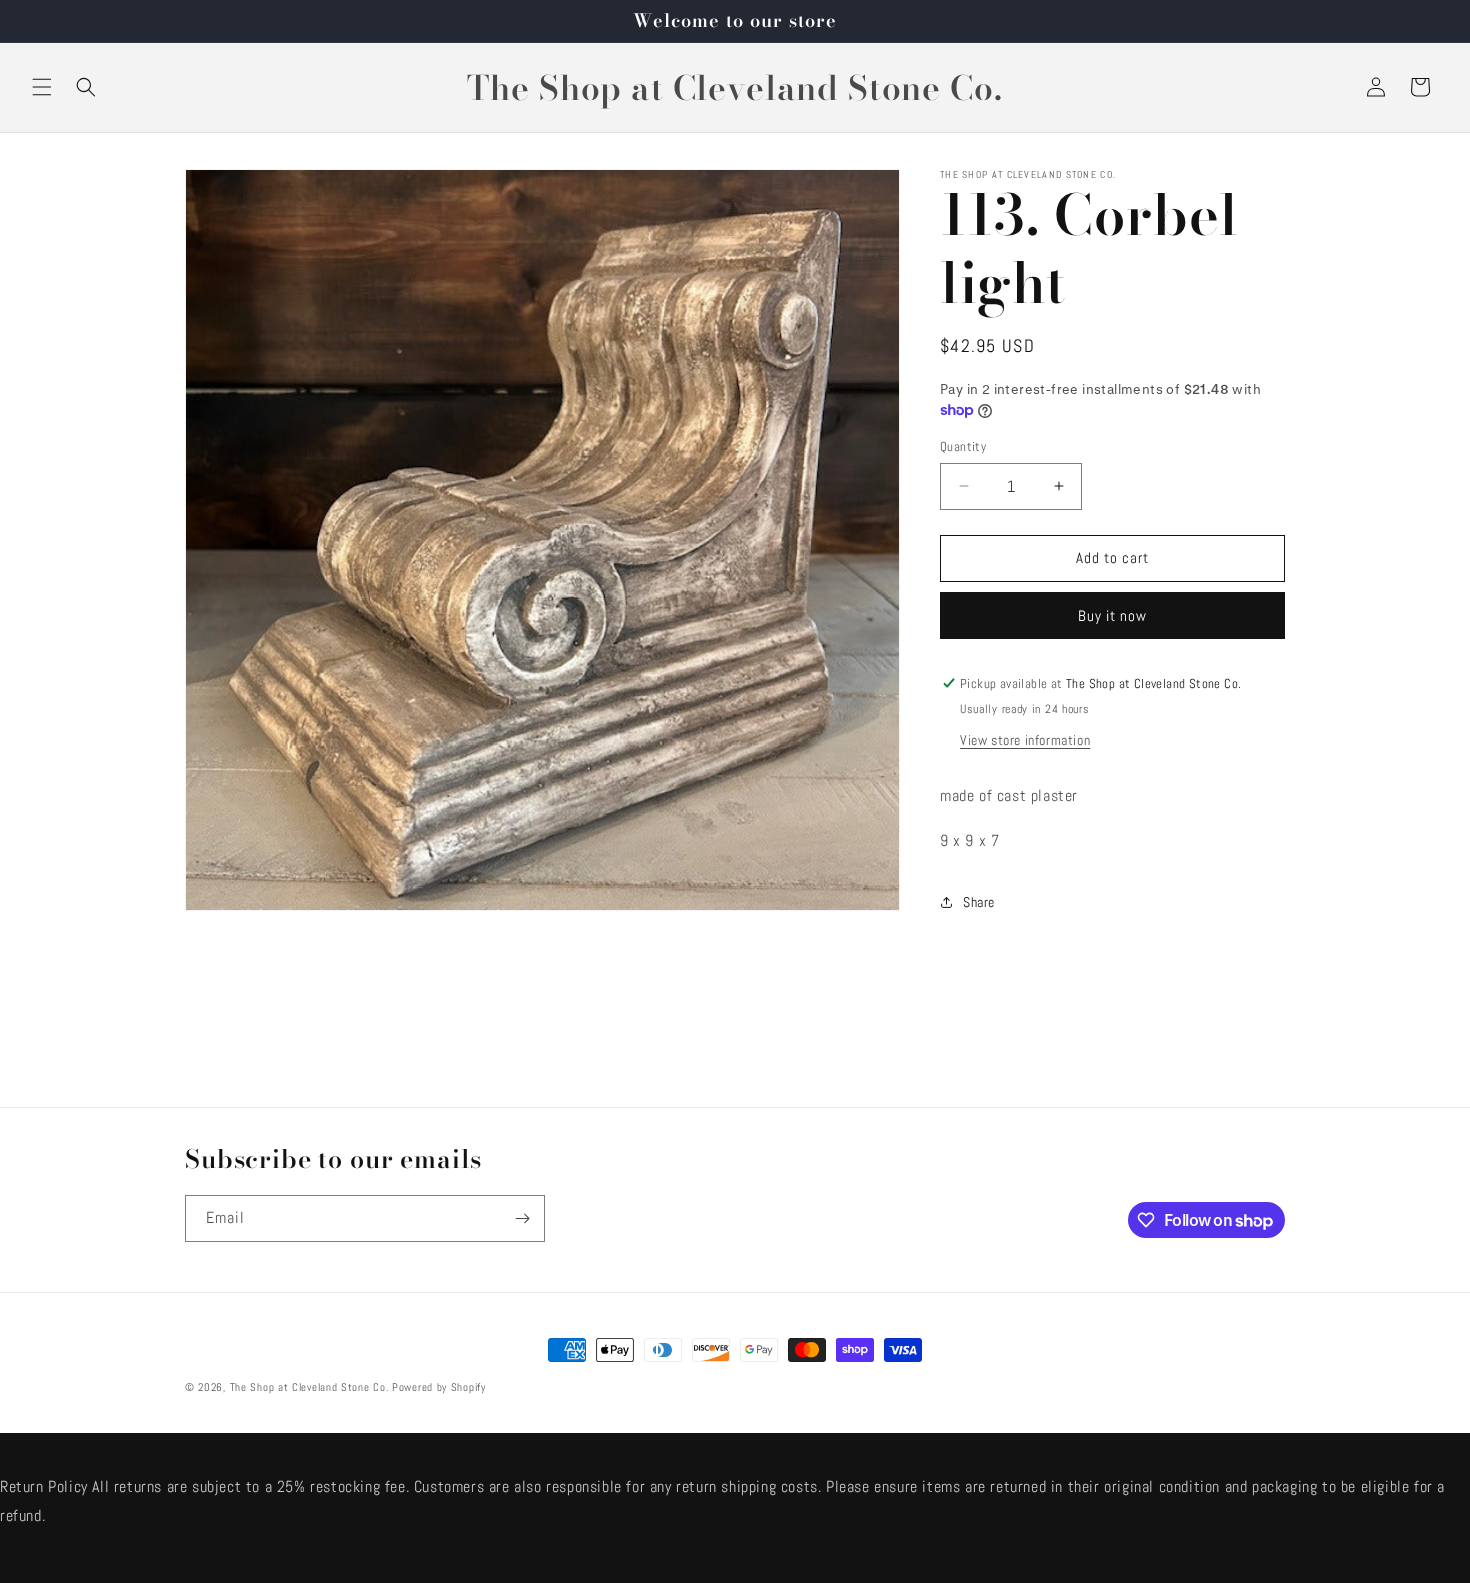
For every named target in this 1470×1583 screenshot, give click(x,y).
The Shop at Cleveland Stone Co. (309, 1387)
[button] (42, 87)
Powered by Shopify (439, 1387)
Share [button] (979, 902)
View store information (1025, 740)
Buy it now (1112, 615)
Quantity (963, 446)
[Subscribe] (522, 1218)
